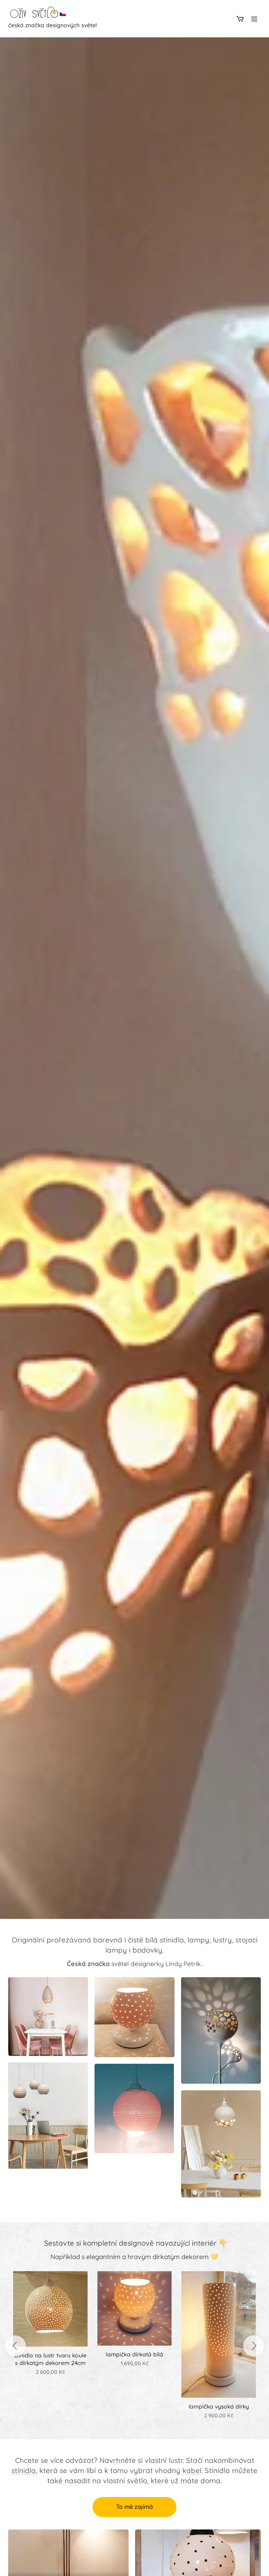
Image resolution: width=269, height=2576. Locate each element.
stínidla (24, 2470)
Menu (254, 19)
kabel (192, 2470)
